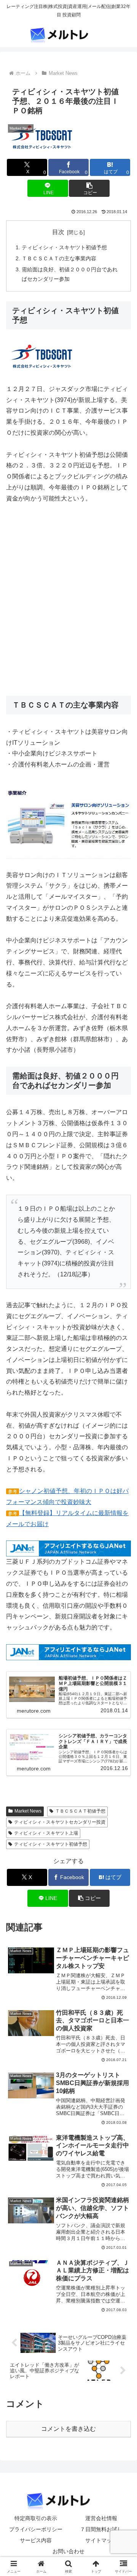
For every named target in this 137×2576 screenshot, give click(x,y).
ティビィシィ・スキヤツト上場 (46, 1833)
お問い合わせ (68, 2551)
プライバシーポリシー (36, 2529)
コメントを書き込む (68, 2429)
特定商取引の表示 (36, 2518)
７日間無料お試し (101, 2529)
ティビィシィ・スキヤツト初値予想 (64, 247)
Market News (28, 1811)
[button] (89, 188)
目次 (58, 232)
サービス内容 (36, 2540)
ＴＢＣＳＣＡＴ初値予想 (80, 1811)
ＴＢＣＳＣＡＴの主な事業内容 (59, 258)
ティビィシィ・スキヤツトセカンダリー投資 (60, 1822)
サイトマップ (101, 2540)
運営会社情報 (101, 2518)
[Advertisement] (68, 605)
